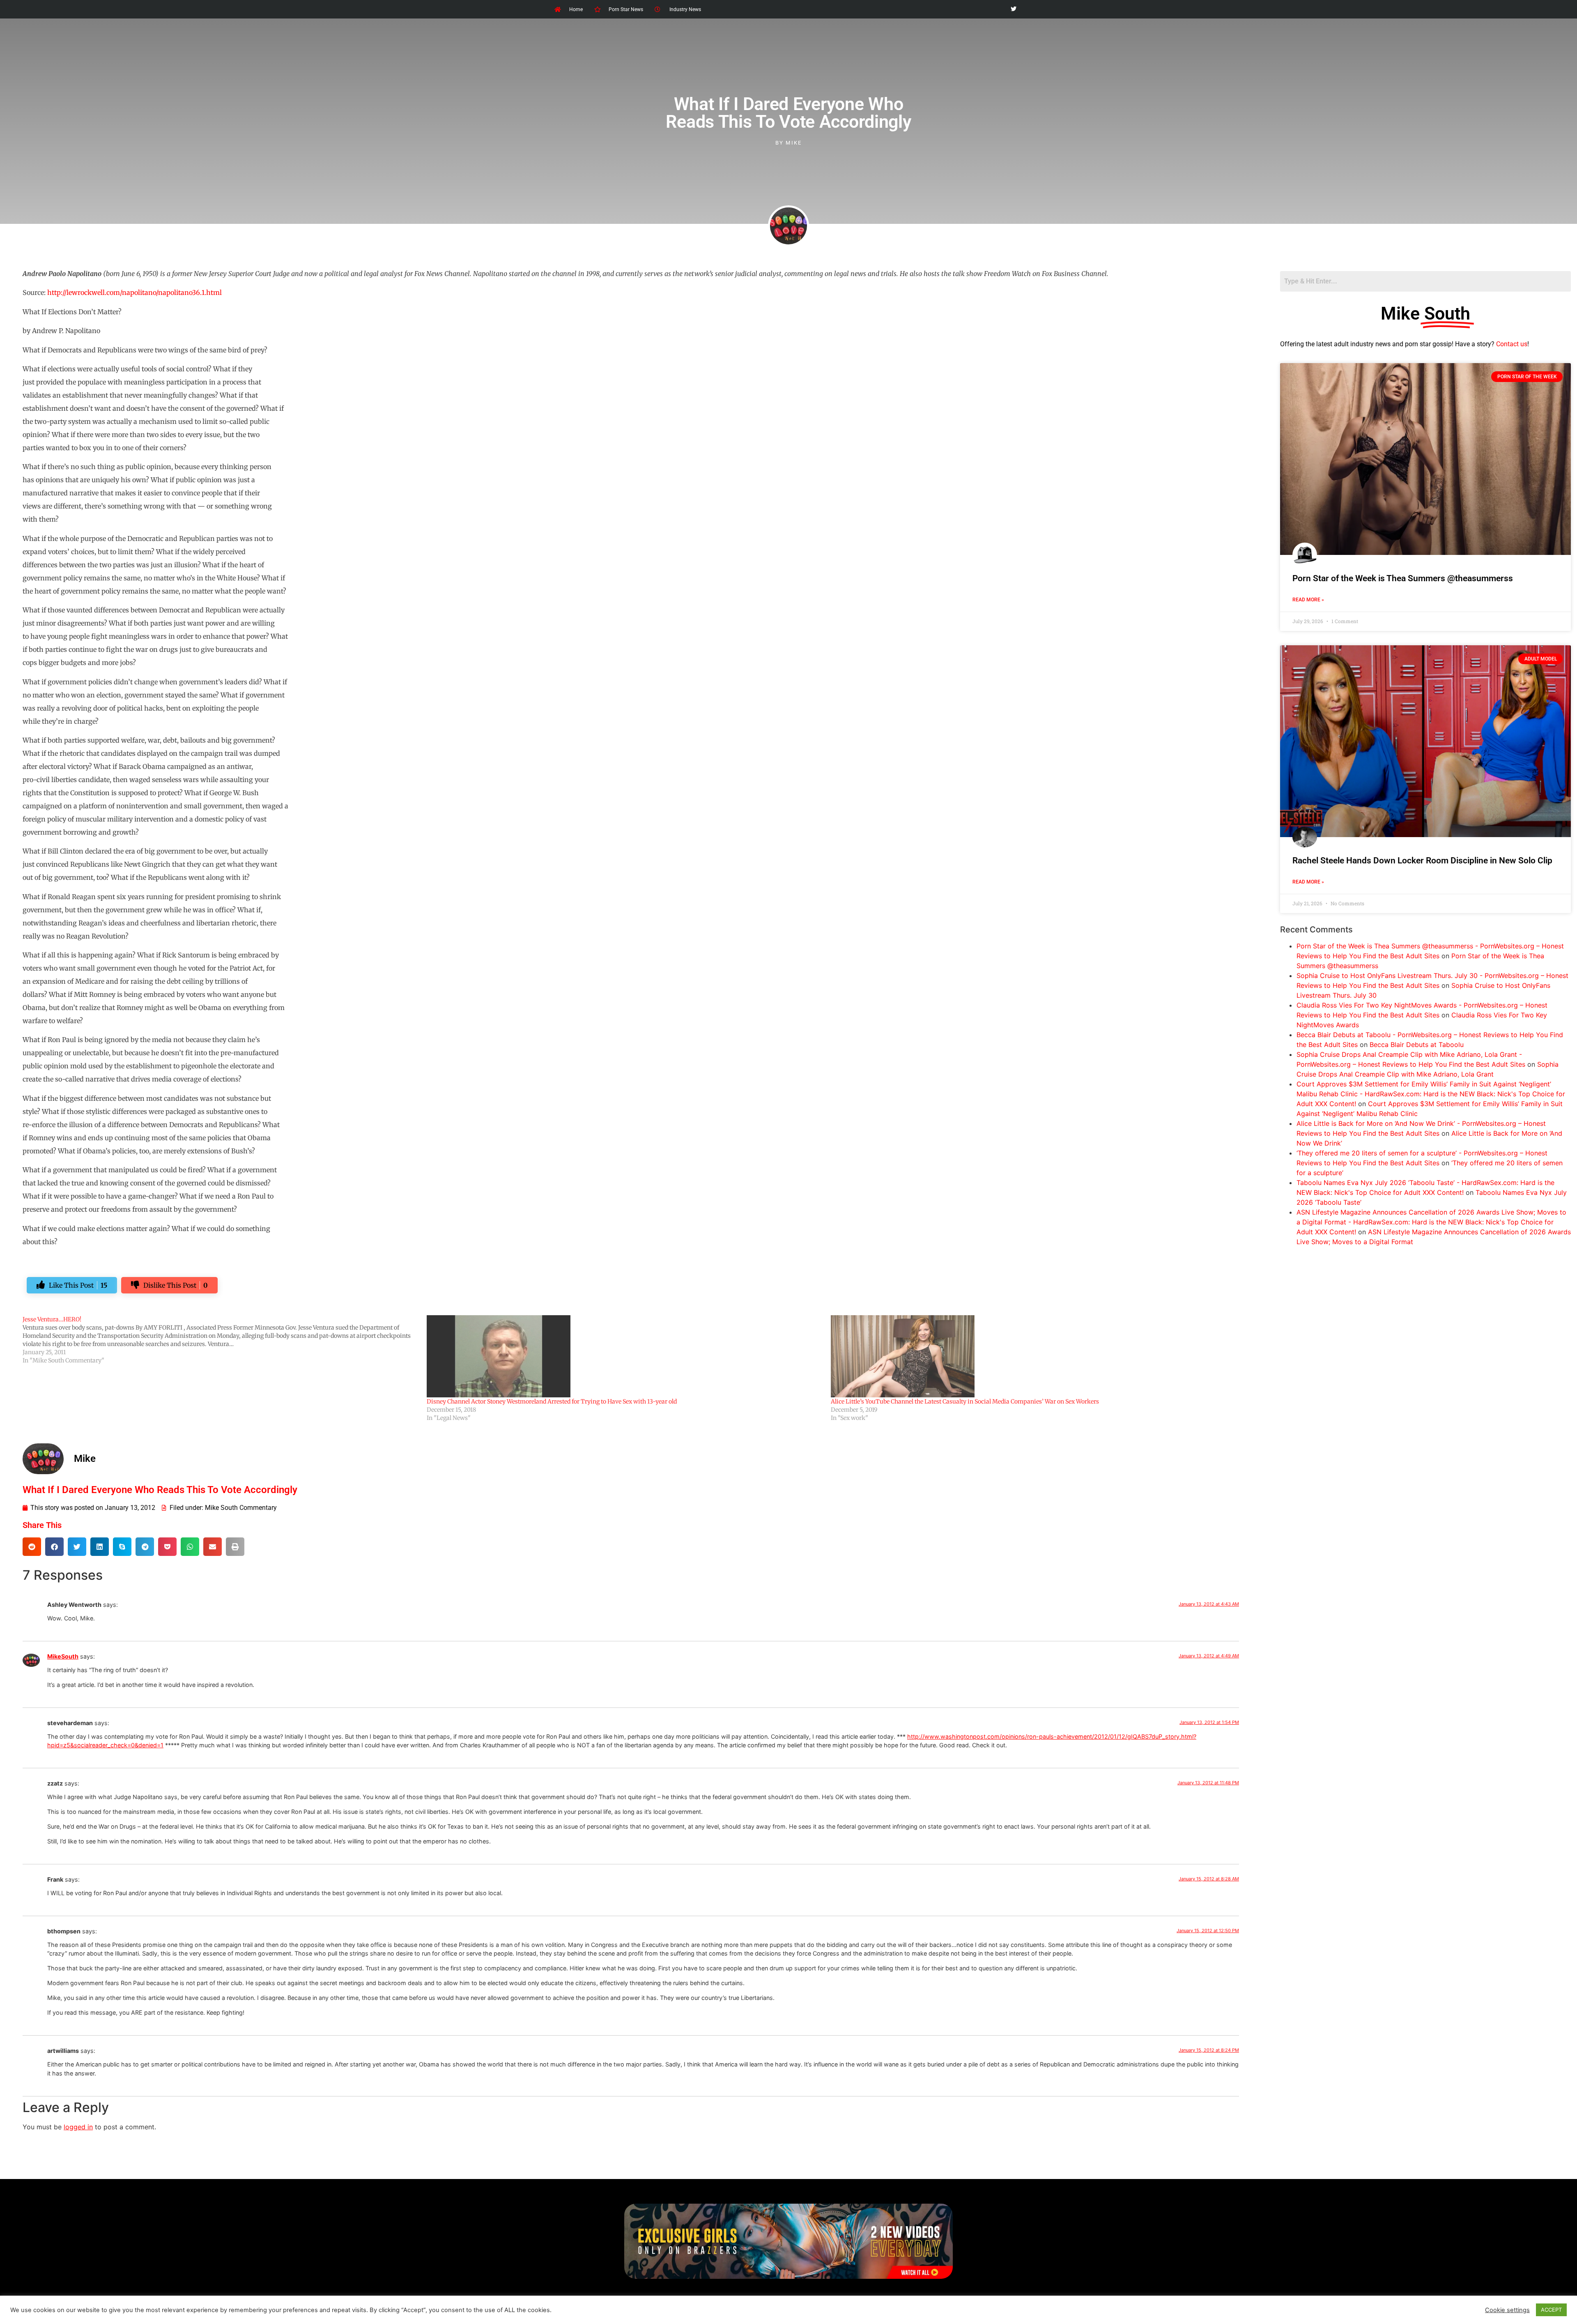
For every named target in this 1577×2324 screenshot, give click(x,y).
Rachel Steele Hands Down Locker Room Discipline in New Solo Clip (1422, 861)
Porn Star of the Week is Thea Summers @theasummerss (1403, 578)
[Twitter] (1013, 9)
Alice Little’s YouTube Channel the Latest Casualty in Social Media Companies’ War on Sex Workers (965, 1401)
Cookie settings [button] (1507, 2310)
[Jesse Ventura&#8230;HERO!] (225, 1340)
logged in (78, 2127)
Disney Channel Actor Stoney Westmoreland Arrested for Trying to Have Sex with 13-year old (552, 1401)
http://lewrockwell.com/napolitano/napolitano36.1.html (134, 292)
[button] (32, 1547)
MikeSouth (63, 1656)
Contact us (1512, 344)
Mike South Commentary (241, 1508)
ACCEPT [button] (1551, 2310)
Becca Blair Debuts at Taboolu (1417, 1045)
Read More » (1308, 600)
